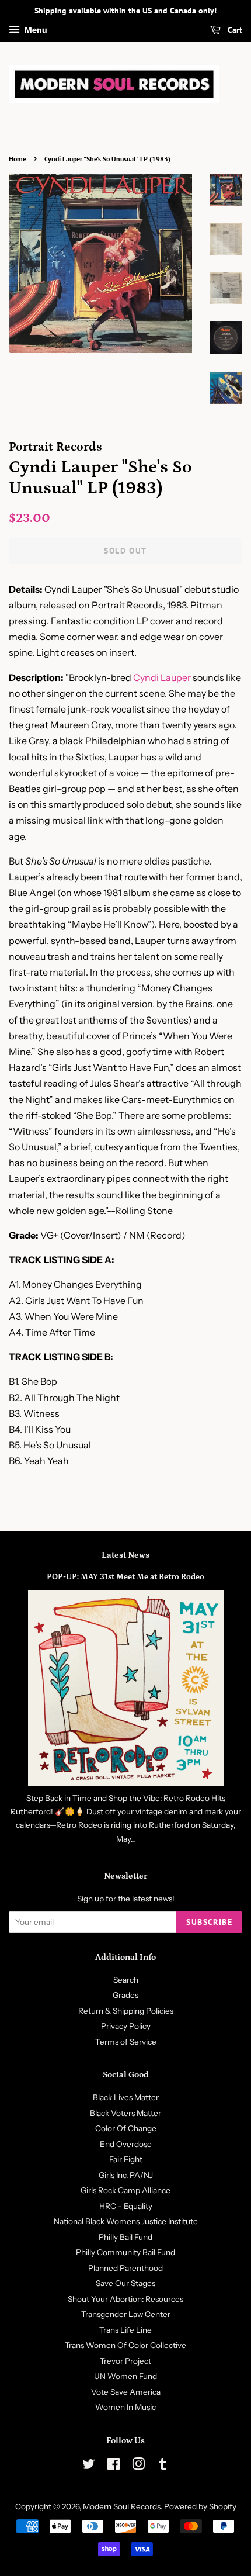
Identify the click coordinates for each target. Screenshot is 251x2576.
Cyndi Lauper (162, 677)
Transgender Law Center (126, 2314)
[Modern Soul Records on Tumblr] (163, 2466)
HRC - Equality (126, 2206)
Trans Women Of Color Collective (125, 2345)
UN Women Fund (125, 2376)
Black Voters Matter (125, 2113)
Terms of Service (126, 2042)
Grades (125, 1995)
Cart (234, 30)
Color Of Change (126, 2128)
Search (126, 1980)
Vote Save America (126, 2392)
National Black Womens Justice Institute (126, 2221)
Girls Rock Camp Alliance (125, 2190)
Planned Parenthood (125, 2268)
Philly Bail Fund (125, 2237)
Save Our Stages (125, 2283)
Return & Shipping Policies (126, 2011)
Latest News (125, 1555)
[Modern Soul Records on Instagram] (138, 2466)
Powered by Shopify (200, 2506)
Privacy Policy (126, 2026)
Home (18, 159)
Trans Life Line (125, 2330)
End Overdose (126, 2144)
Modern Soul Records (122, 2506)
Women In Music (125, 2407)
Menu (35, 30)
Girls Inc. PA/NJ (126, 2175)
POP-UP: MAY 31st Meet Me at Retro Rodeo (125, 1577)
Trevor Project (125, 2361)
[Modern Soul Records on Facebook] (114, 2466)
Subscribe (209, 1922)
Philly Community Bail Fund (125, 2252)
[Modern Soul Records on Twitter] (89, 2466)
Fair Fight (126, 2159)
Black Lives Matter (126, 2097)
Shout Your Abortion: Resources (125, 2299)
